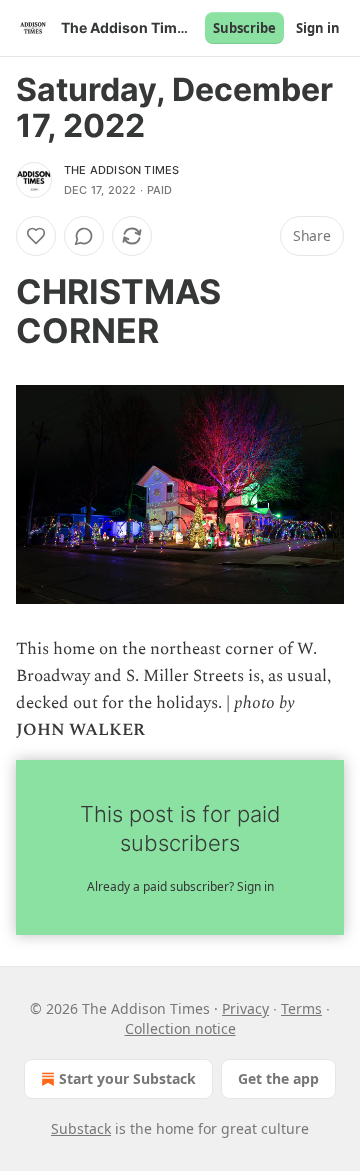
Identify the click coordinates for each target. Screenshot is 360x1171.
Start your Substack (127, 1078)
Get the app (278, 1078)
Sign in (318, 28)
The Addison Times (121, 170)
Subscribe (244, 28)
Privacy (245, 1008)
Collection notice (180, 1028)
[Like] (36, 236)
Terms (301, 1008)
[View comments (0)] (84, 236)
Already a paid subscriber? (180, 886)
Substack (81, 1128)
